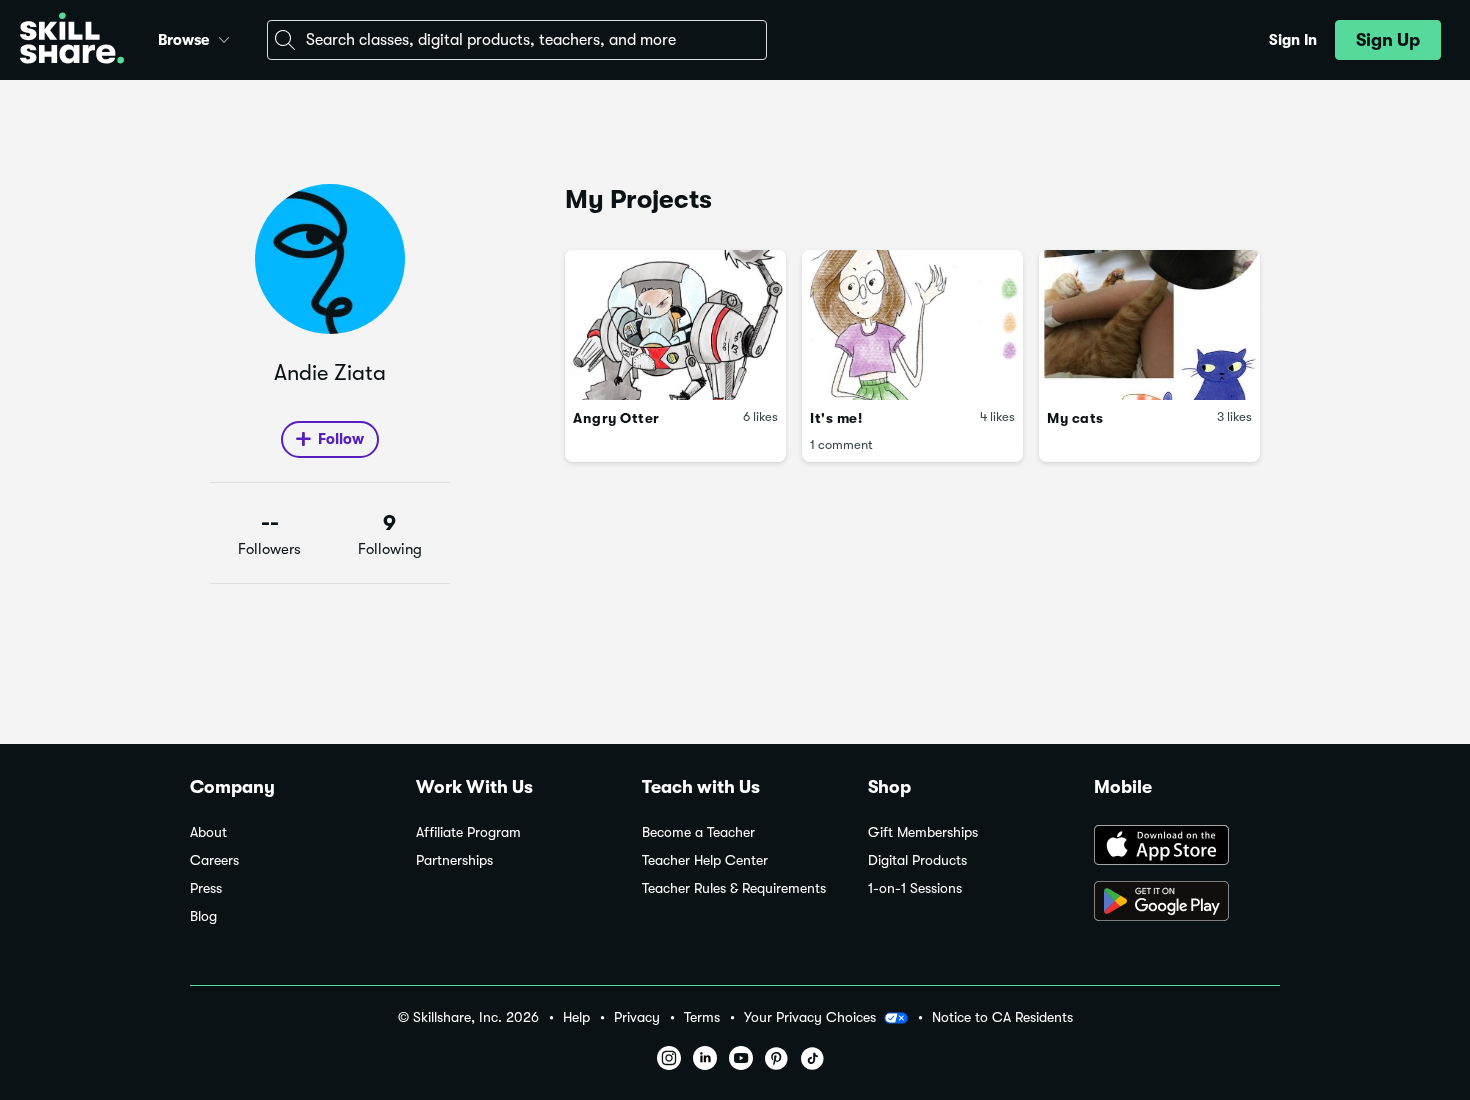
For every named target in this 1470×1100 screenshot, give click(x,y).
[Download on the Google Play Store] (1187, 903)
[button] (224, 37)
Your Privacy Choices (810, 1017)
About (208, 832)
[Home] (72, 40)
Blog (203, 916)
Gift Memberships (923, 832)
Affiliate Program (468, 832)
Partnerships (454, 860)
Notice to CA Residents (1002, 1017)
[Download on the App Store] (1187, 847)
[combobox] (517, 40)
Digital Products (917, 860)
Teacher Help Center (705, 860)
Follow (341, 439)
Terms (702, 1017)
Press (206, 888)
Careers (214, 860)
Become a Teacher (698, 832)
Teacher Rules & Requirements (734, 888)
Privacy (637, 1017)
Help (576, 1017)
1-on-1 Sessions (915, 888)
